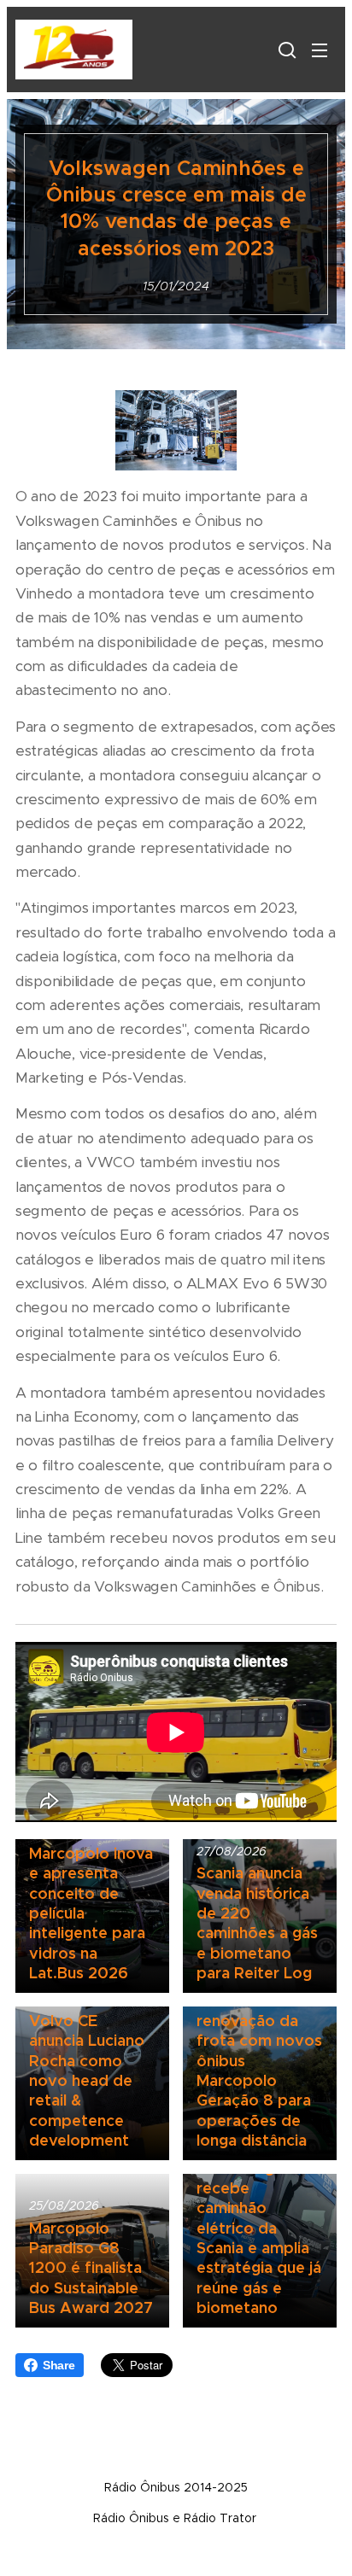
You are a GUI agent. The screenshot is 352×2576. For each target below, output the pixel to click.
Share (59, 2365)
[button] (285, 50)
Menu (320, 50)
